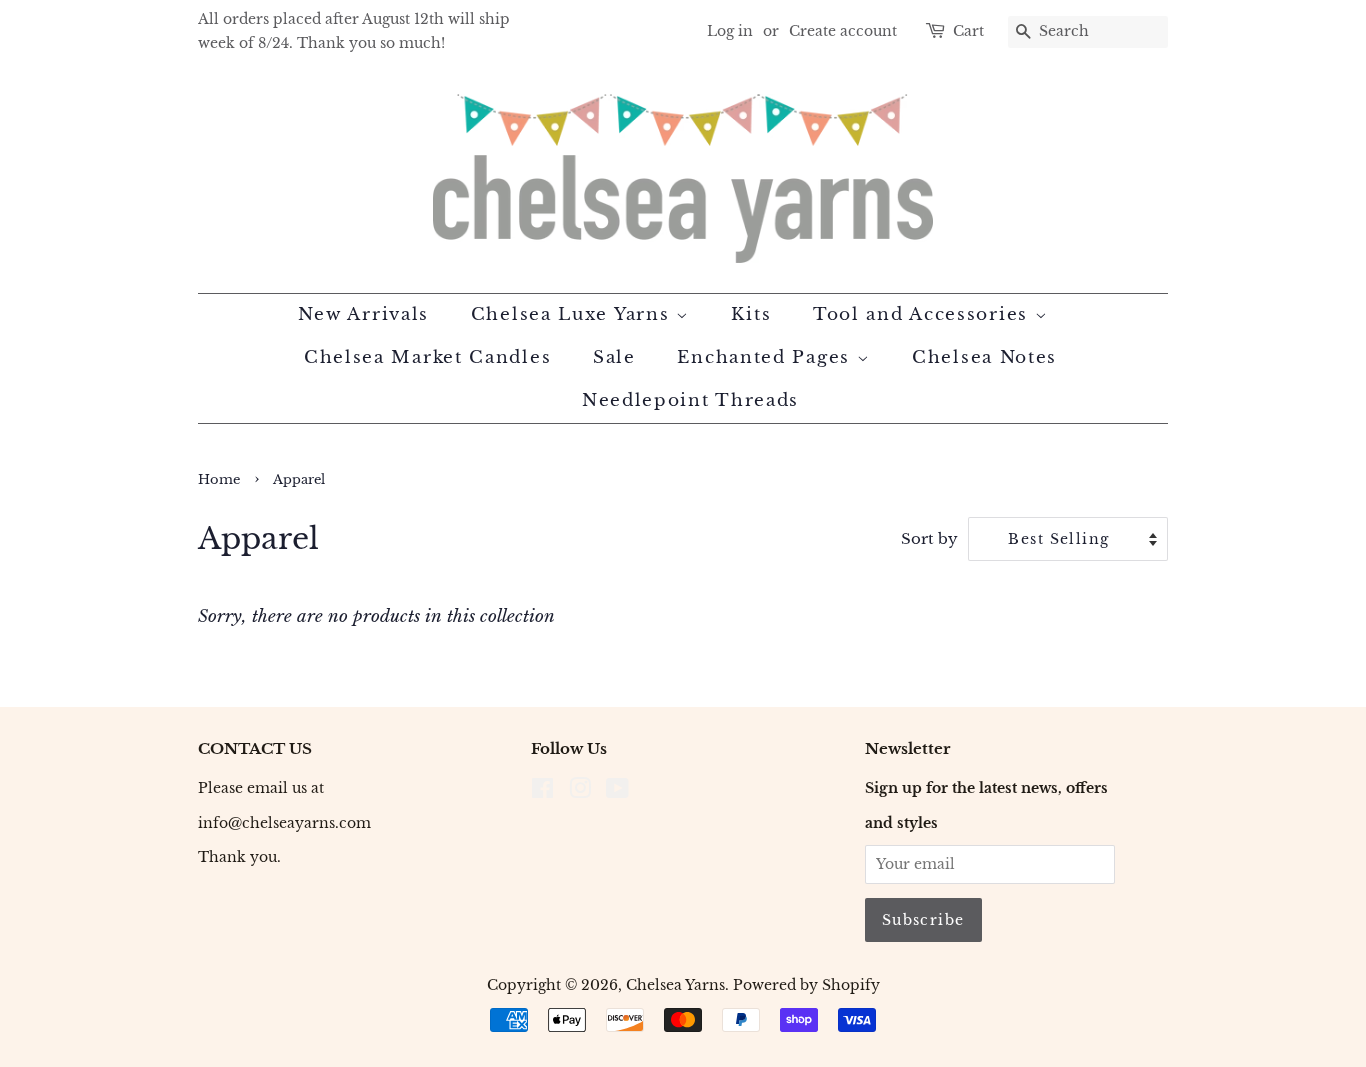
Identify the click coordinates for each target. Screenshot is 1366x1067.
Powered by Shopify (806, 985)
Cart (968, 31)
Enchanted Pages (766, 357)
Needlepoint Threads (690, 400)
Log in (730, 31)
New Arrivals (363, 314)
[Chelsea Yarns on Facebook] (542, 792)
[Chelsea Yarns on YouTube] (617, 792)
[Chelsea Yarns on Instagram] (580, 792)
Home (219, 479)
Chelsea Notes (984, 357)
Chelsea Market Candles (427, 357)
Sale (614, 357)
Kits (751, 314)
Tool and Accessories (924, 314)
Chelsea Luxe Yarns (573, 314)
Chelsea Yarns (675, 985)
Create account (843, 31)
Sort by (929, 538)
